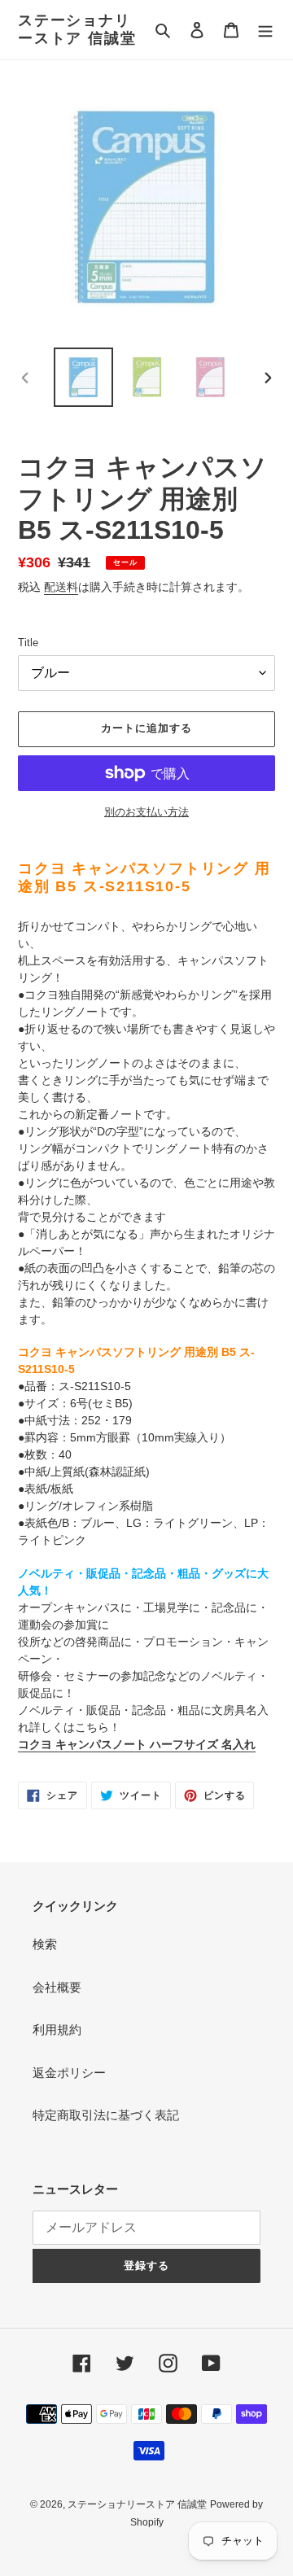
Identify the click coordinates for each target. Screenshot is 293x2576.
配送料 (61, 587)
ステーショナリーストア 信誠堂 (77, 29)
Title (28, 643)
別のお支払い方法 (146, 812)
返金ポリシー (69, 2073)
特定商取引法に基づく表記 (106, 2115)
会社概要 (57, 1987)
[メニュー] (265, 30)
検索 (45, 1944)
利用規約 (57, 2029)
